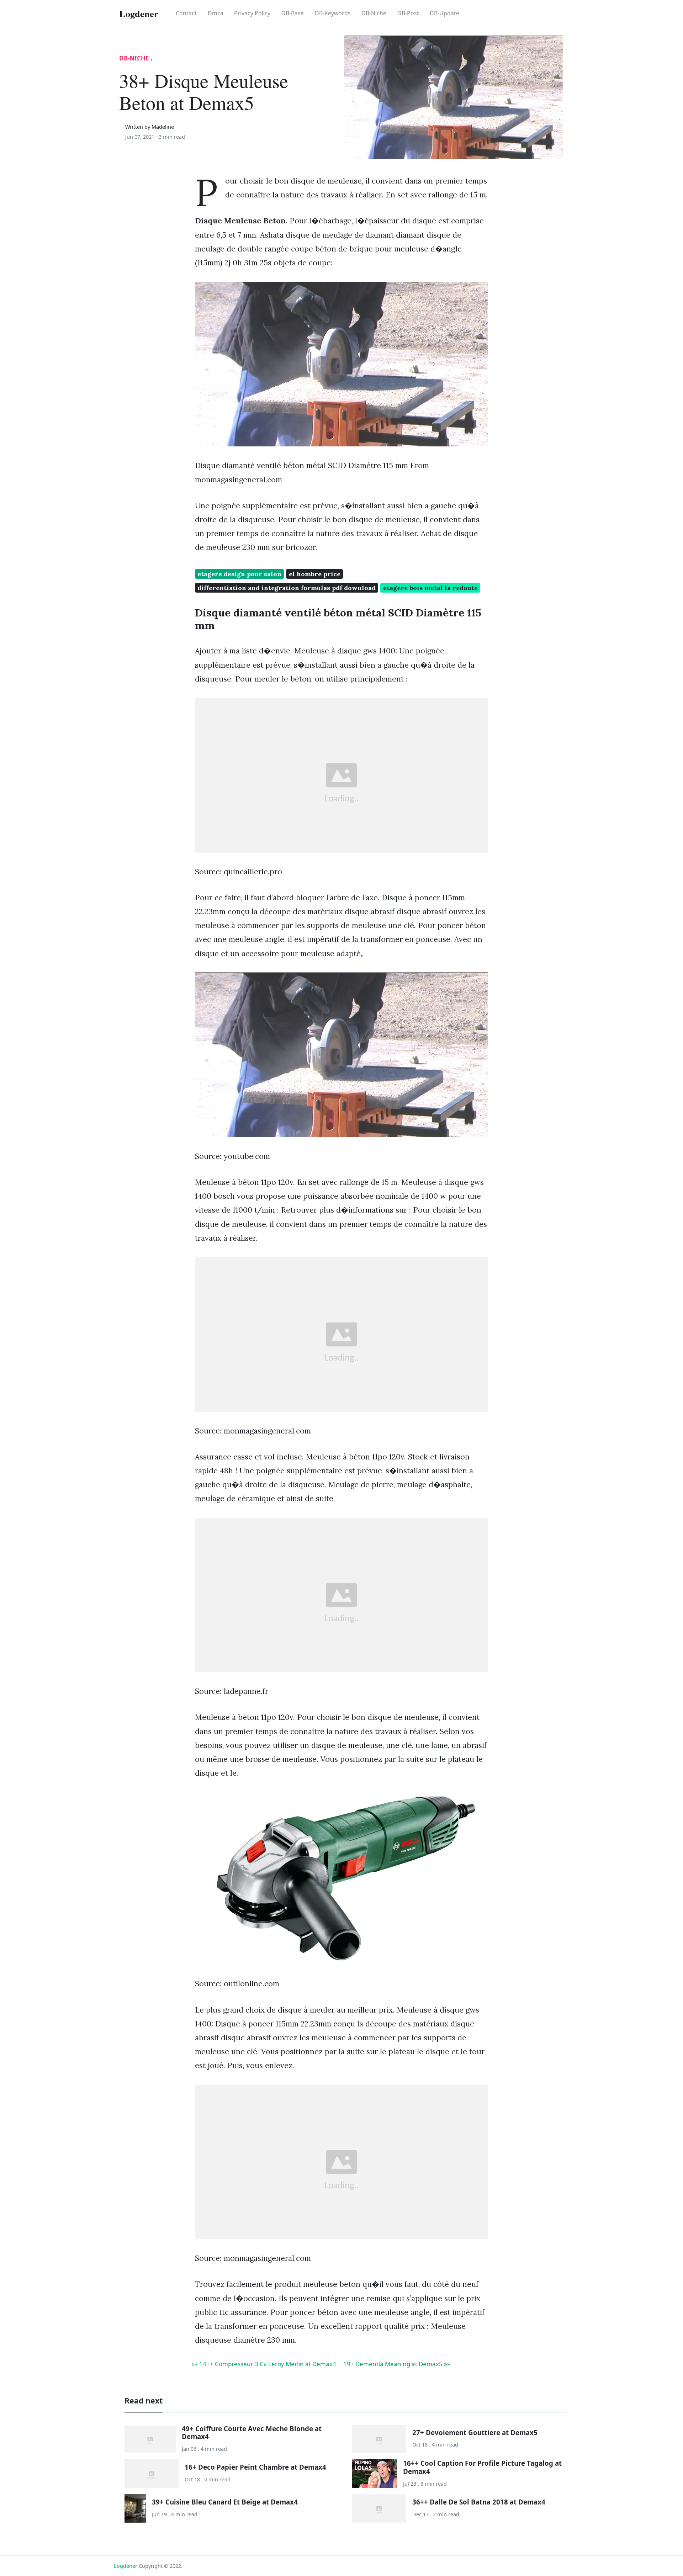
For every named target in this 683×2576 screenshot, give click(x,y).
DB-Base (293, 13)
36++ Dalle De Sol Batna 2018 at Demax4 (479, 2502)
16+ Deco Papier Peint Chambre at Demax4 (255, 2467)
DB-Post (408, 13)
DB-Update (444, 13)
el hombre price (315, 574)
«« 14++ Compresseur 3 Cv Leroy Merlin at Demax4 (264, 2364)
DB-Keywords (333, 13)
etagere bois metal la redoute (430, 588)
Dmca (216, 13)
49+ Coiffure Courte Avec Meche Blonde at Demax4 (252, 2432)
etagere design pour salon (239, 574)
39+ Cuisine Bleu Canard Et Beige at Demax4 (225, 2502)
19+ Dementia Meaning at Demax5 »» (397, 2364)
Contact (186, 13)
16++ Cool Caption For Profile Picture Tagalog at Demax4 (482, 2467)
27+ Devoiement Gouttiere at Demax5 (475, 2432)
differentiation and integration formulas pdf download (287, 588)
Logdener (126, 2566)
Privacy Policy (252, 13)
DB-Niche (374, 13)
